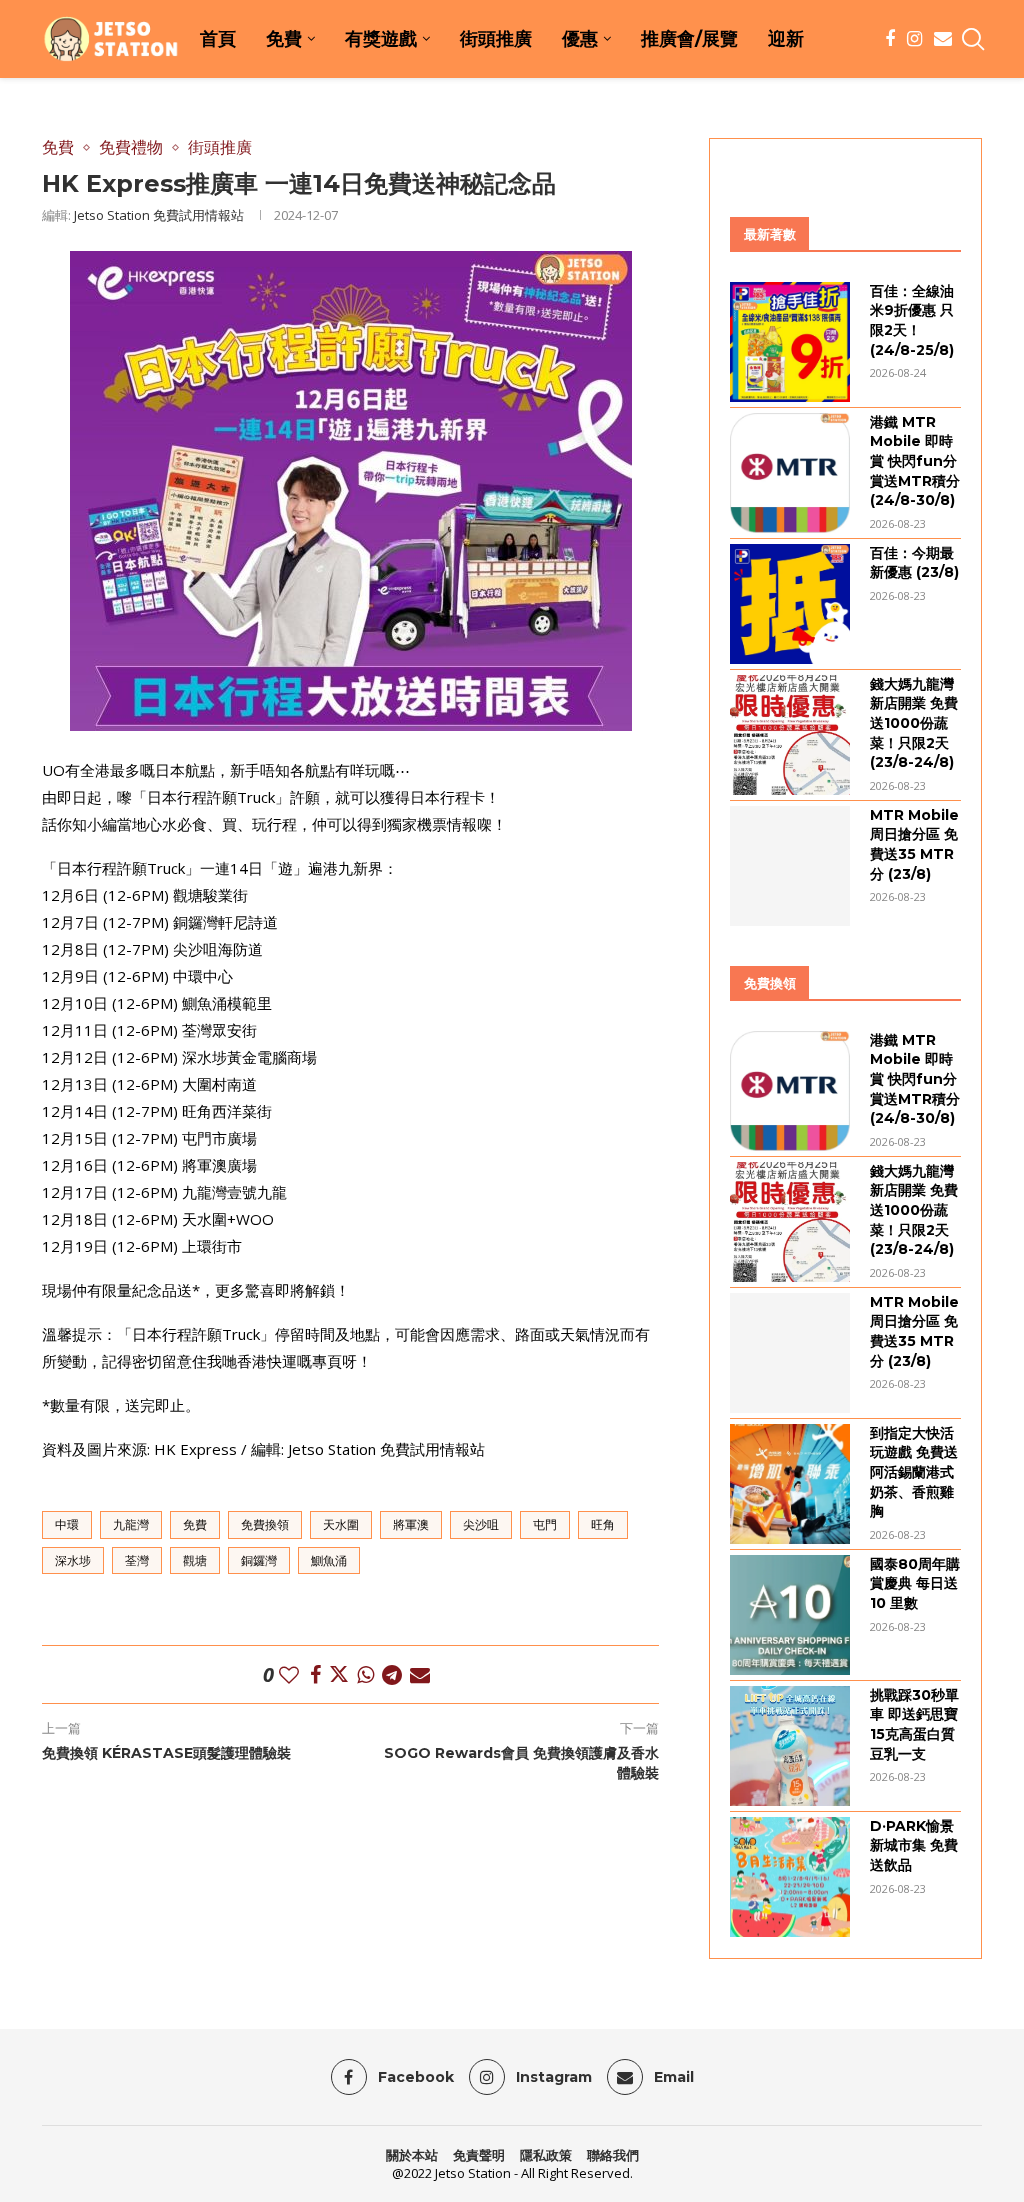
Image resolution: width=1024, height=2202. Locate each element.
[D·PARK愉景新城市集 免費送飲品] (790, 1877)
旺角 (603, 1524)
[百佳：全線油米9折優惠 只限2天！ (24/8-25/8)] (790, 342)
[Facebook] (890, 39)
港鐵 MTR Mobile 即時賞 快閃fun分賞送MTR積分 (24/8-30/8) (915, 461)
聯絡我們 (613, 2155)
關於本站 (412, 2155)
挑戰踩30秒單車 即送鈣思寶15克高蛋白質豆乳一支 (914, 1724)
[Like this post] (289, 1674)
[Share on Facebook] (315, 1674)
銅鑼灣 (259, 1560)
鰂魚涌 (329, 1560)
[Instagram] (914, 39)
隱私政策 (546, 2155)
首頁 (218, 39)
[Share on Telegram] (392, 1674)
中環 (67, 1524)
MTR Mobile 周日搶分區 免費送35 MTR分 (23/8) (914, 844)
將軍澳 (411, 1524)
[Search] (972, 39)
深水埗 (73, 1560)
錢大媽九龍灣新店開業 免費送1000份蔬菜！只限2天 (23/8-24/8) (914, 723)
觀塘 (195, 1560)
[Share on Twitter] (339, 1674)
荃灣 (137, 1560)
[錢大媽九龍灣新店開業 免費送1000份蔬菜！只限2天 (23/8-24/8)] (790, 735)
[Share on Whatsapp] (365, 1674)
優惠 (580, 39)
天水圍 (341, 1524)
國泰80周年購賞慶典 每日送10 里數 (915, 1583)
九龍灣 (131, 1524)
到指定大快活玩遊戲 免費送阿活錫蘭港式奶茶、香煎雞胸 (914, 1472)
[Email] (943, 39)
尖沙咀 (481, 1524)
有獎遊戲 (381, 39)
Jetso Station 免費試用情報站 (159, 215)
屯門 (545, 1524)
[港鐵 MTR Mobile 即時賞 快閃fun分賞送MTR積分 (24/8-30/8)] (790, 473)
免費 (284, 39)
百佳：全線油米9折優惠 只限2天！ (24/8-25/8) (912, 320)
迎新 (786, 39)
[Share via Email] (420, 1674)
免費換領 (265, 1524)
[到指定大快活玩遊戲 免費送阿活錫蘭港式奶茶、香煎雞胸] (790, 1484)
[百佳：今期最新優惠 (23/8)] (790, 604)
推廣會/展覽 (689, 39)
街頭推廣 (496, 39)
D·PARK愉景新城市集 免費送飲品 (914, 1845)
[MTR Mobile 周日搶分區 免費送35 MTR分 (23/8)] (790, 866)
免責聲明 (479, 2155)
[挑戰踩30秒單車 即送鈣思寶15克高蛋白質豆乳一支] (790, 1746)
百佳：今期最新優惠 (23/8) (914, 563)
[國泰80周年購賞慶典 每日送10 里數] (790, 1615)
